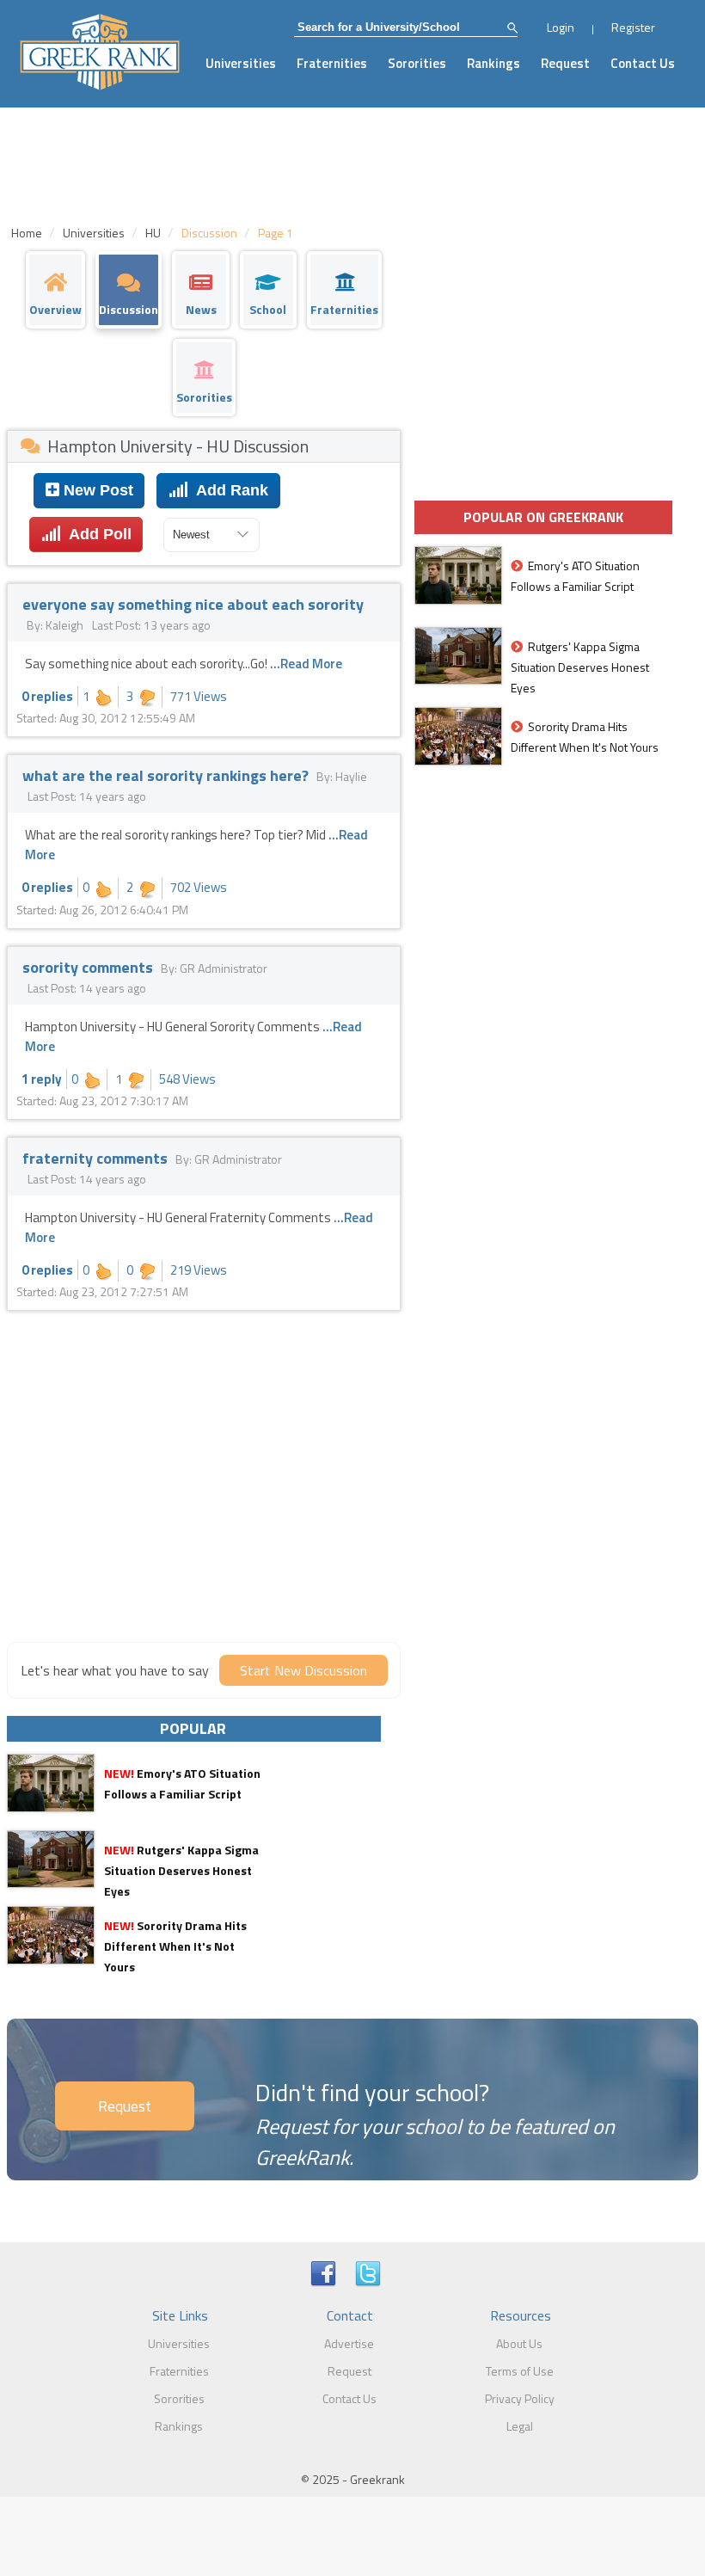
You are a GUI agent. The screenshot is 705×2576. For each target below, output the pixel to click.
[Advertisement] (204, 1500)
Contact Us (643, 63)
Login (561, 27)
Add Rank (228, 490)
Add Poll (96, 534)
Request (565, 63)
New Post (96, 490)
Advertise (349, 2343)
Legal (520, 2426)
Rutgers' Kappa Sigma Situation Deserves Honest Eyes (181, 1870)
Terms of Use (520, 2371)
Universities (241, 63)
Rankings (493, 63)
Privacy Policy (520, 2398)
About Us (519, 2343)
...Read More (306, 664)
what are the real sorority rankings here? (167, 775)
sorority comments (89, 967)
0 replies (47, 696)
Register (633, 27)
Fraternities (332, 63)
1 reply (42, 1079)
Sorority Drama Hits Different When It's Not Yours (175, 1946)
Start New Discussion (303, 1670)
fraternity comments (97, 1158)
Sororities (417, 63)
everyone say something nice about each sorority (193, 604)
